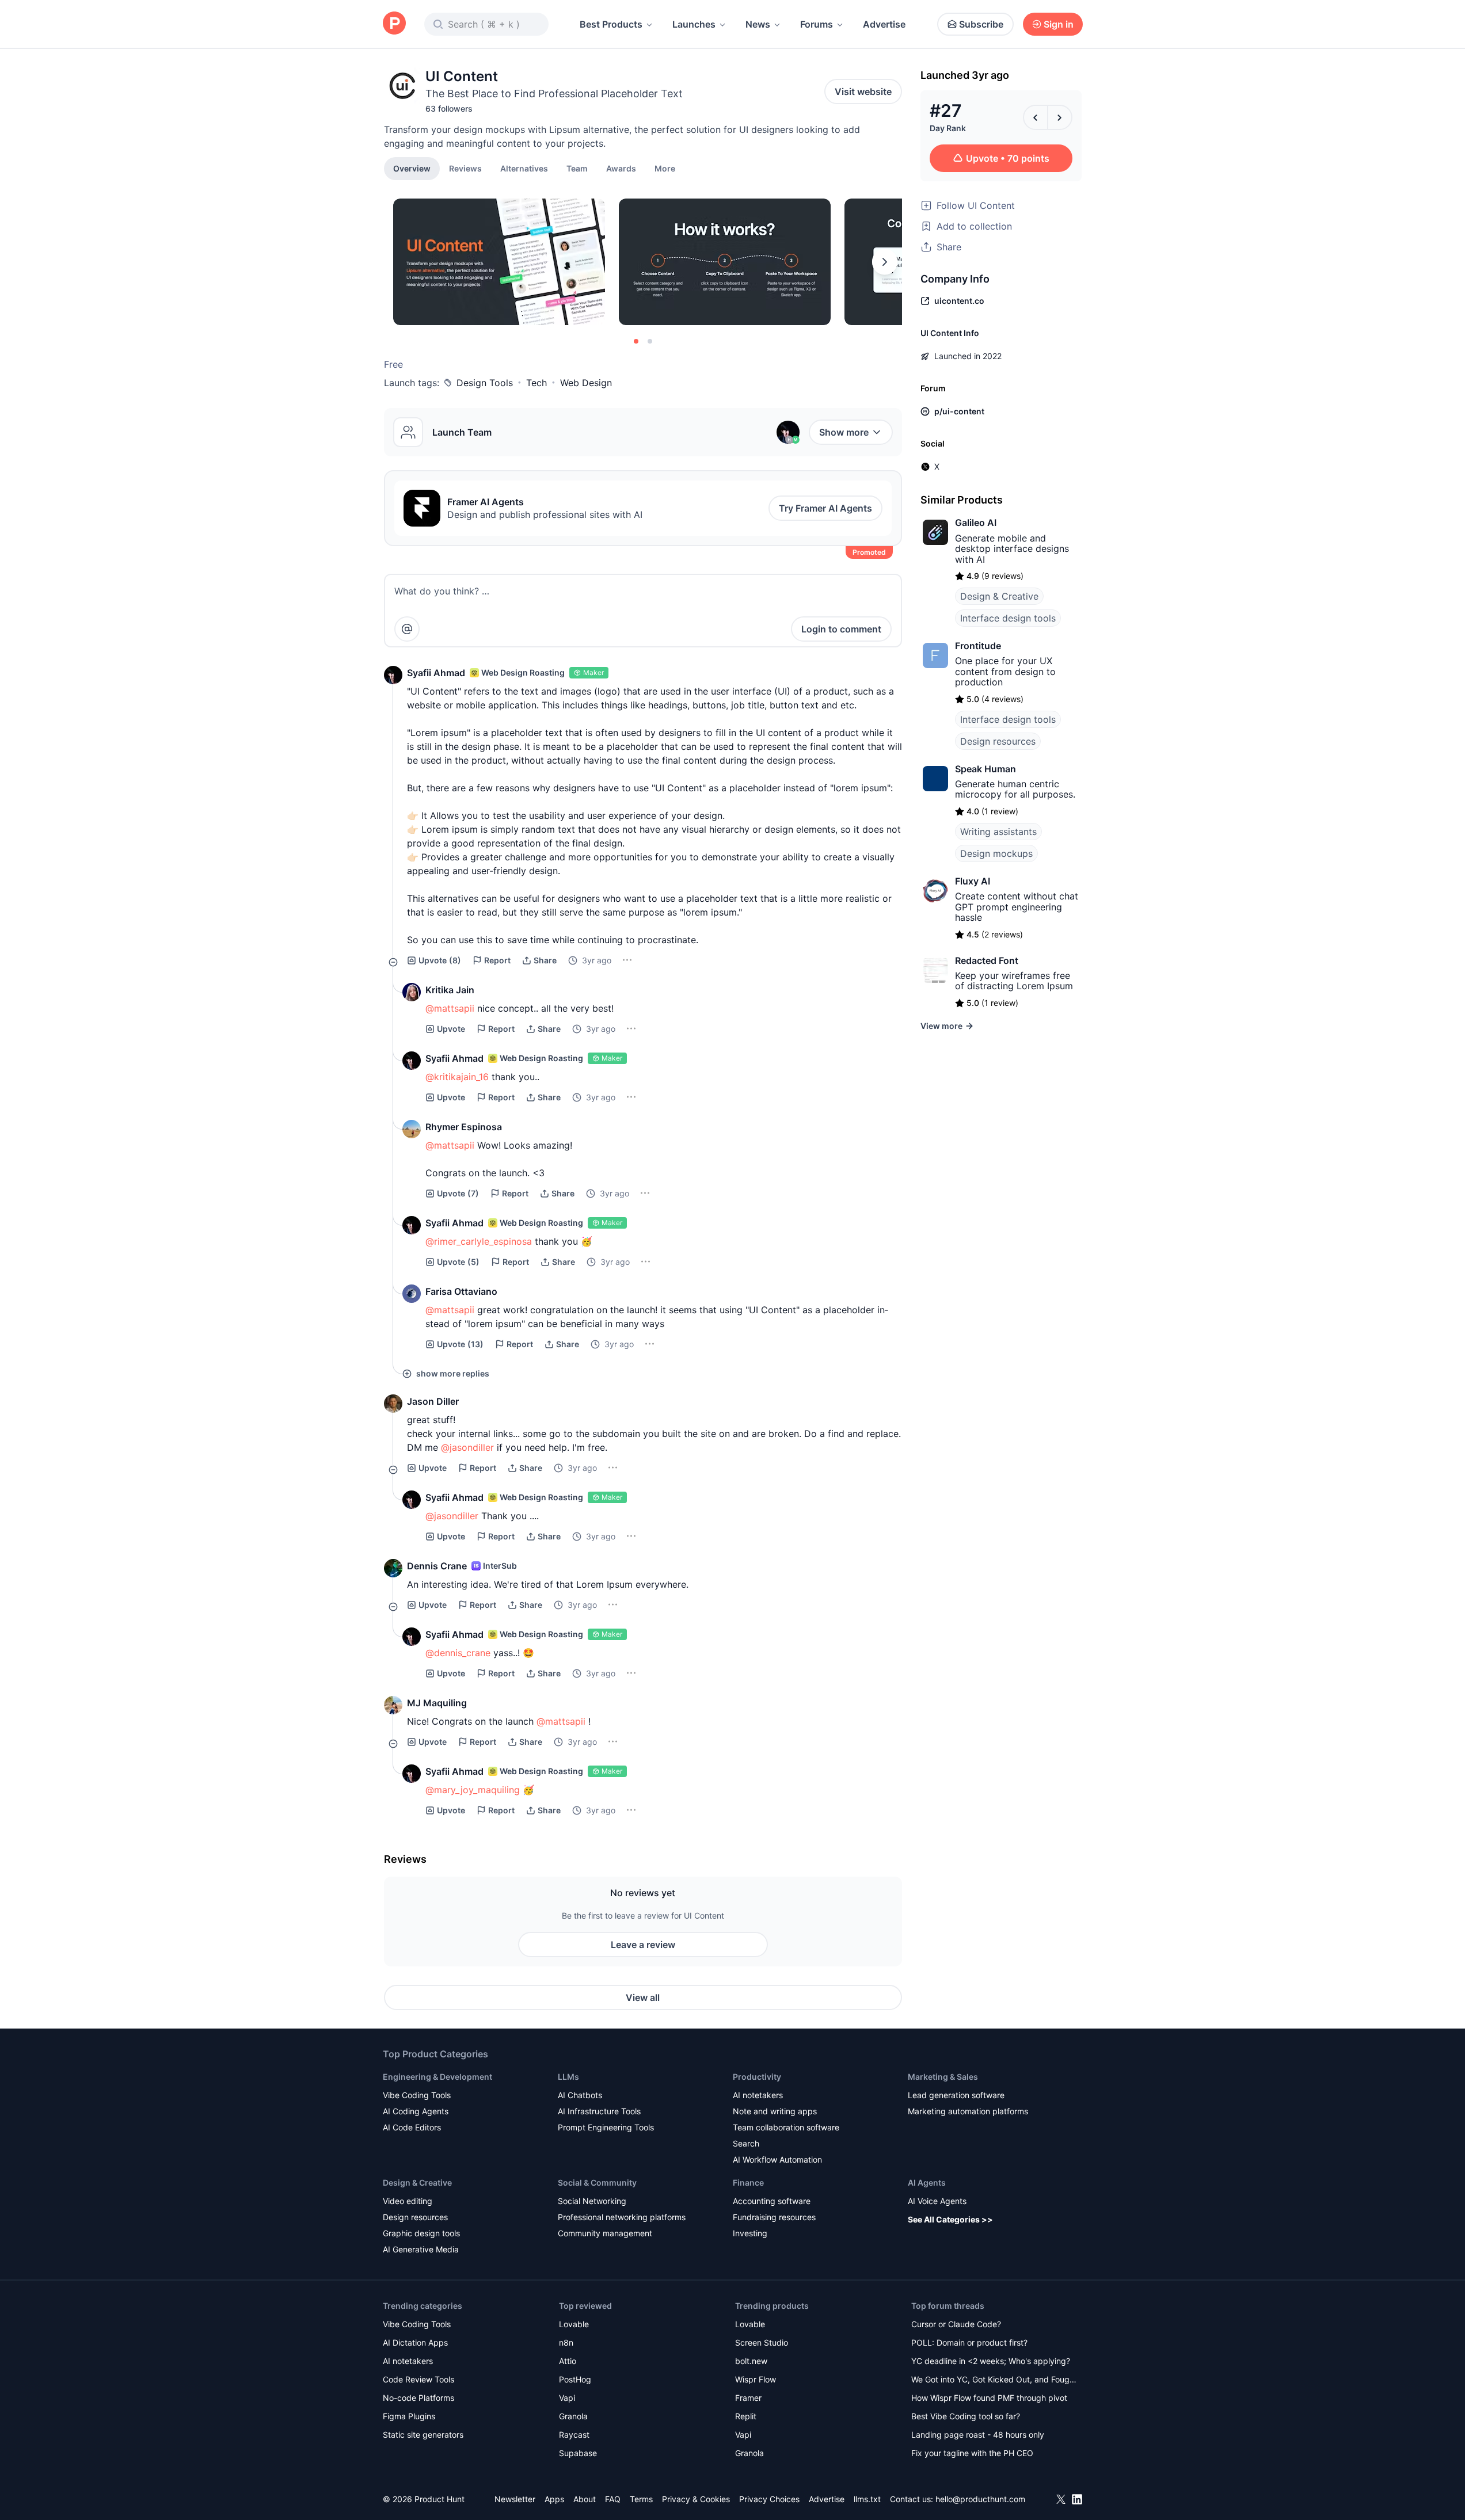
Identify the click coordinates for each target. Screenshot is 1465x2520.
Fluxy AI (973, 881)
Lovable (574, 2324)
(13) (460, 1344)
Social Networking (592, 2201)
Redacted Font (987, 960)
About (585, 2499)
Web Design (586, 383)
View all (643, 1997)
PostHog (575, 2379)
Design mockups (996, 853)
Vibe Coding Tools (417, 2095)
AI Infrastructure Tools (599, 2111)
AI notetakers (758, 2095)
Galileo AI (976, 523)
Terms (641, 2499)
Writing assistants (998, 832)
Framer (748, 2398)
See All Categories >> (950, 2219)
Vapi (567, 2398)
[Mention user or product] (407, 629)
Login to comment (841, 629)
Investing (750, 2233)
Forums (817, 24)
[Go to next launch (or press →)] (1060, 117)
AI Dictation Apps (415, 2342)
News (758, 24)
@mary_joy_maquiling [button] (473, 1790)
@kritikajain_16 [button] (457, 1077)
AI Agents (927, 2182)
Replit (746, 2416)
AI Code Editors (412, 2127)
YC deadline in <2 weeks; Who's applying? (991, 2361)
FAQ (613, 2499)
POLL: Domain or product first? (969, 2342)
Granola (573, 2416)
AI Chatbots (580, 2095)
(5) (458, 1262)
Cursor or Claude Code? (956, 2324)
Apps (554, 2499)
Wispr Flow (756, 2379)
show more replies (453, 1373)
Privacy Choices (769, 2499)
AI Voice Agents (937, 2201)
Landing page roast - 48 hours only (978, 2435)
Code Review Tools (418, 2379)
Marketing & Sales (943, 2077)
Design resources (998, 741)
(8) (440, 960)
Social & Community (597, 2182)
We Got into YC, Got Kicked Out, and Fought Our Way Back (994, 2380)
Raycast (574, 2435)
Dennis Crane (437, 1566)
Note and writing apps (775, 2111)
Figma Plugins (409, 2416)
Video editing (408, 2201)
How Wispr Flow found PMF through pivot (989, 2398)
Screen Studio (762, 2342)
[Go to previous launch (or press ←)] (1036, 117)
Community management (605, 2233)
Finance (748, 2182)
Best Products (611, 24)
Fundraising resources (774, 2217)
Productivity (757, 2077)
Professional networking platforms (622, 2217)
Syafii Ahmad (436, 673)
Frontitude (978, 646)
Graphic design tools (421, 2233)
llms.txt (867, 2499)
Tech (536, 383)
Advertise (884, 24)
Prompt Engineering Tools (606, 2127)
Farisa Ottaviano (461, 1291)
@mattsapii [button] (450, 1008)
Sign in (1059, 24)
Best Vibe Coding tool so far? (966, 2416)
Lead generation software (956, 2095)
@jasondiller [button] (467, 1447)
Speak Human (985, 769)
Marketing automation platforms (968, 2111)
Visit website (863, 92)
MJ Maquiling (437, 1703)
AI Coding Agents (416, 2111)
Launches (694, 24)
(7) (458, 1193)
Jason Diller (433, 1401)
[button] (665, 168)
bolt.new (751, 2361)
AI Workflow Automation (777, 2159)
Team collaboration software (786, 2127)
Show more (844, 432)
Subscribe (981, 24)
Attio (568, 2361)
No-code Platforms (418, 2398)
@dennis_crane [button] (458, 1653)
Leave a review (643, 1945)
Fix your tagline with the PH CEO (972, 2453)
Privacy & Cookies (696, 2499)
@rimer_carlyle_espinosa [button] (479, 1241)
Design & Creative (999, 596)
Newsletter (515, 2499)
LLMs (568, 2077)
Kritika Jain (450, 990)
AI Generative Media (421, 2249)
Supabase (578, 2453)
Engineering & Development (437, 2077)
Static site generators (423, 2435)
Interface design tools (1008, 618)
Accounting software (772, 2201)
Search (746, 2143)
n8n (566, 2342)
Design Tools (485, 383)
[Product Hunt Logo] (394, 24)
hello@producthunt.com (980, 2499)
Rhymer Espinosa (464, 1127)
